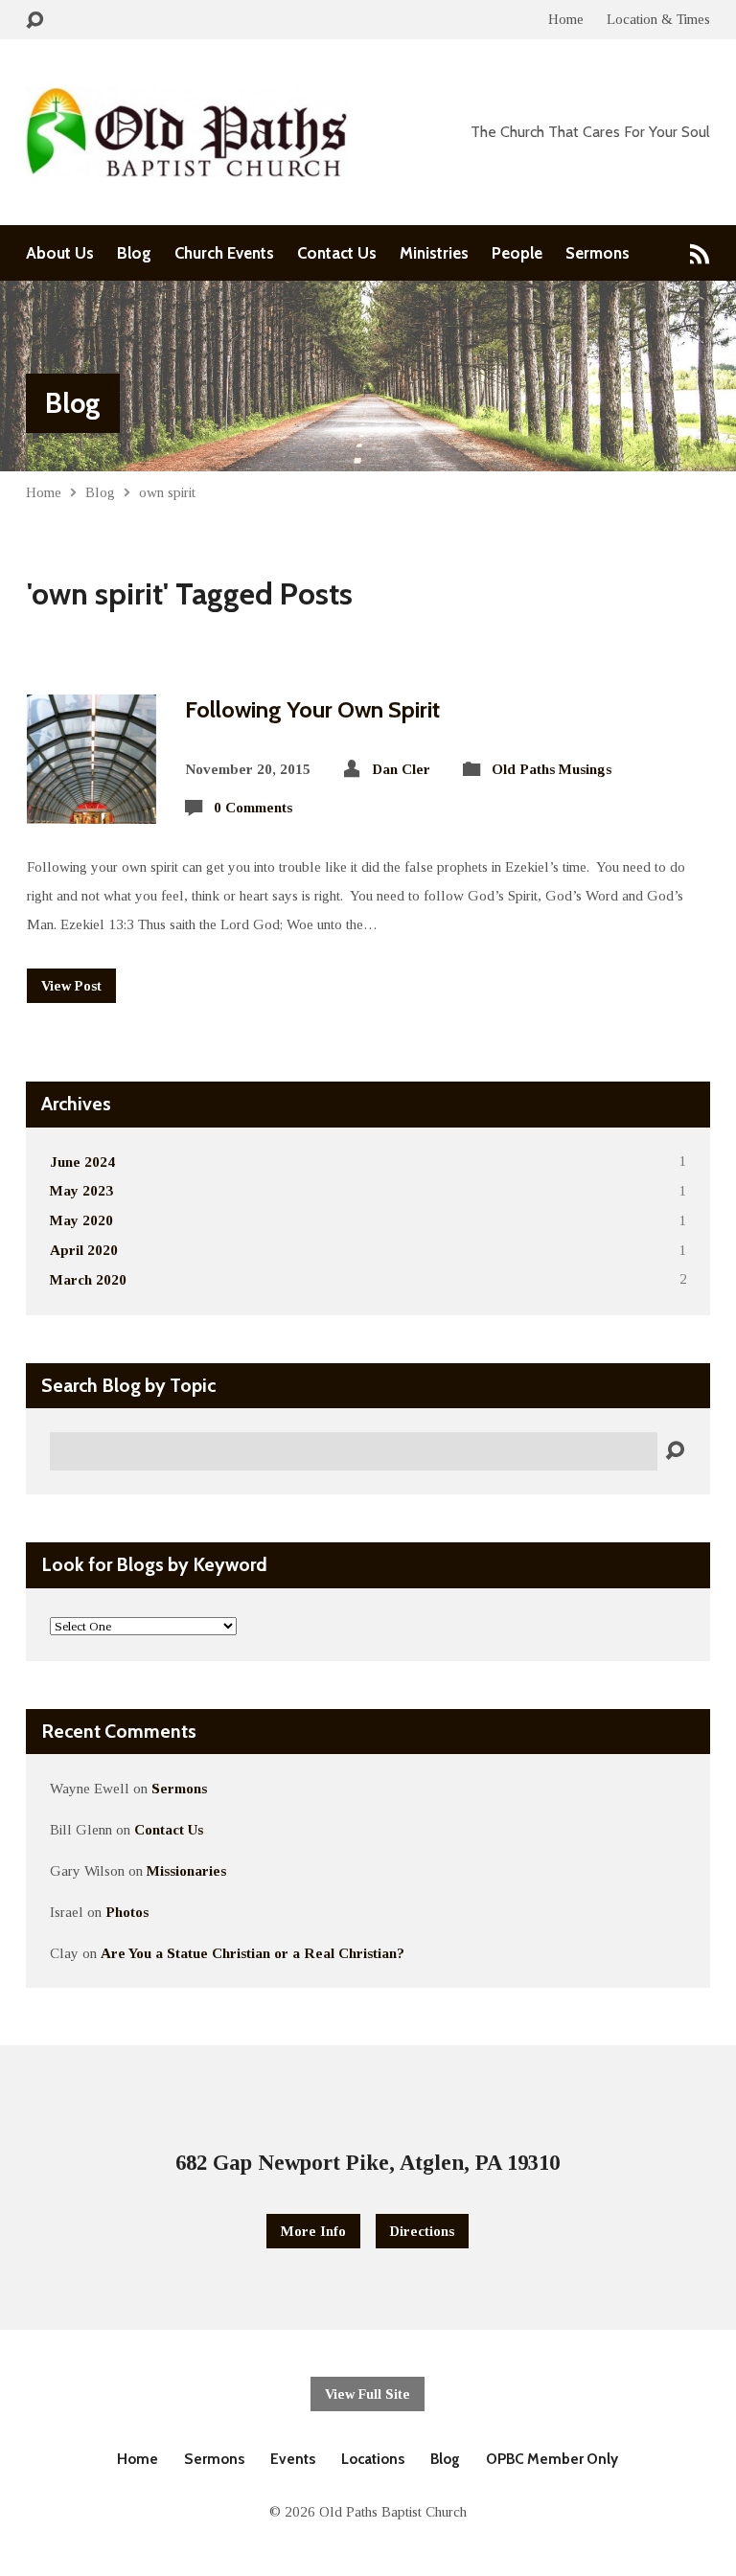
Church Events (224, 253)
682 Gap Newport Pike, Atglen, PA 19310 (368, 2163)
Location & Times (658, 19)
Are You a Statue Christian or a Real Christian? (253, 1953)
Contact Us (337, 253)
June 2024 (82, 1162)
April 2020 (84, 1250)
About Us (60, 253)
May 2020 (81, 1220)
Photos (127, 1912)
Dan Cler (401, 769)
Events (293, 2459)
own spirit (167, 492)
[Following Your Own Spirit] (92, 808)
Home (566, 19)
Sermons (598, 253)
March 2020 (88, 1279)
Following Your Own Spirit (312, 709)
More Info (313, 2231)
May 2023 (81, 1190)
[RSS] (700, 253)
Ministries (434, 253)
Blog (134, 253)
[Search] (675, 1451)
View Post (71, 986)
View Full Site (368, 2394)
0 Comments (253, 807)
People (517, 253)
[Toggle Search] (34, 21)
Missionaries (186, 1870)
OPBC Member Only (552, 2459)
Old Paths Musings (552, 769)
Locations (373, 2459)
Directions (422, 2231)
